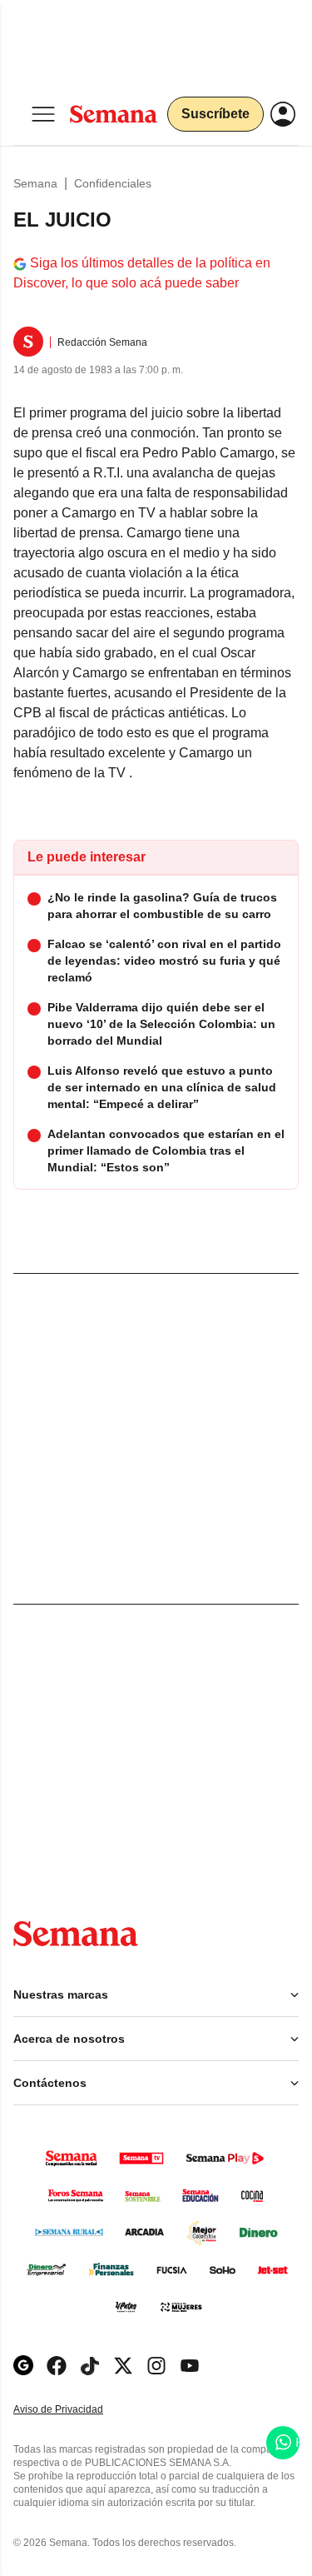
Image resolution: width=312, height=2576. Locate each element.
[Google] (23, 2366)
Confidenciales (113, 183)
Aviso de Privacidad (76, 2410)
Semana (35, 183)
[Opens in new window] (57, 2366)
